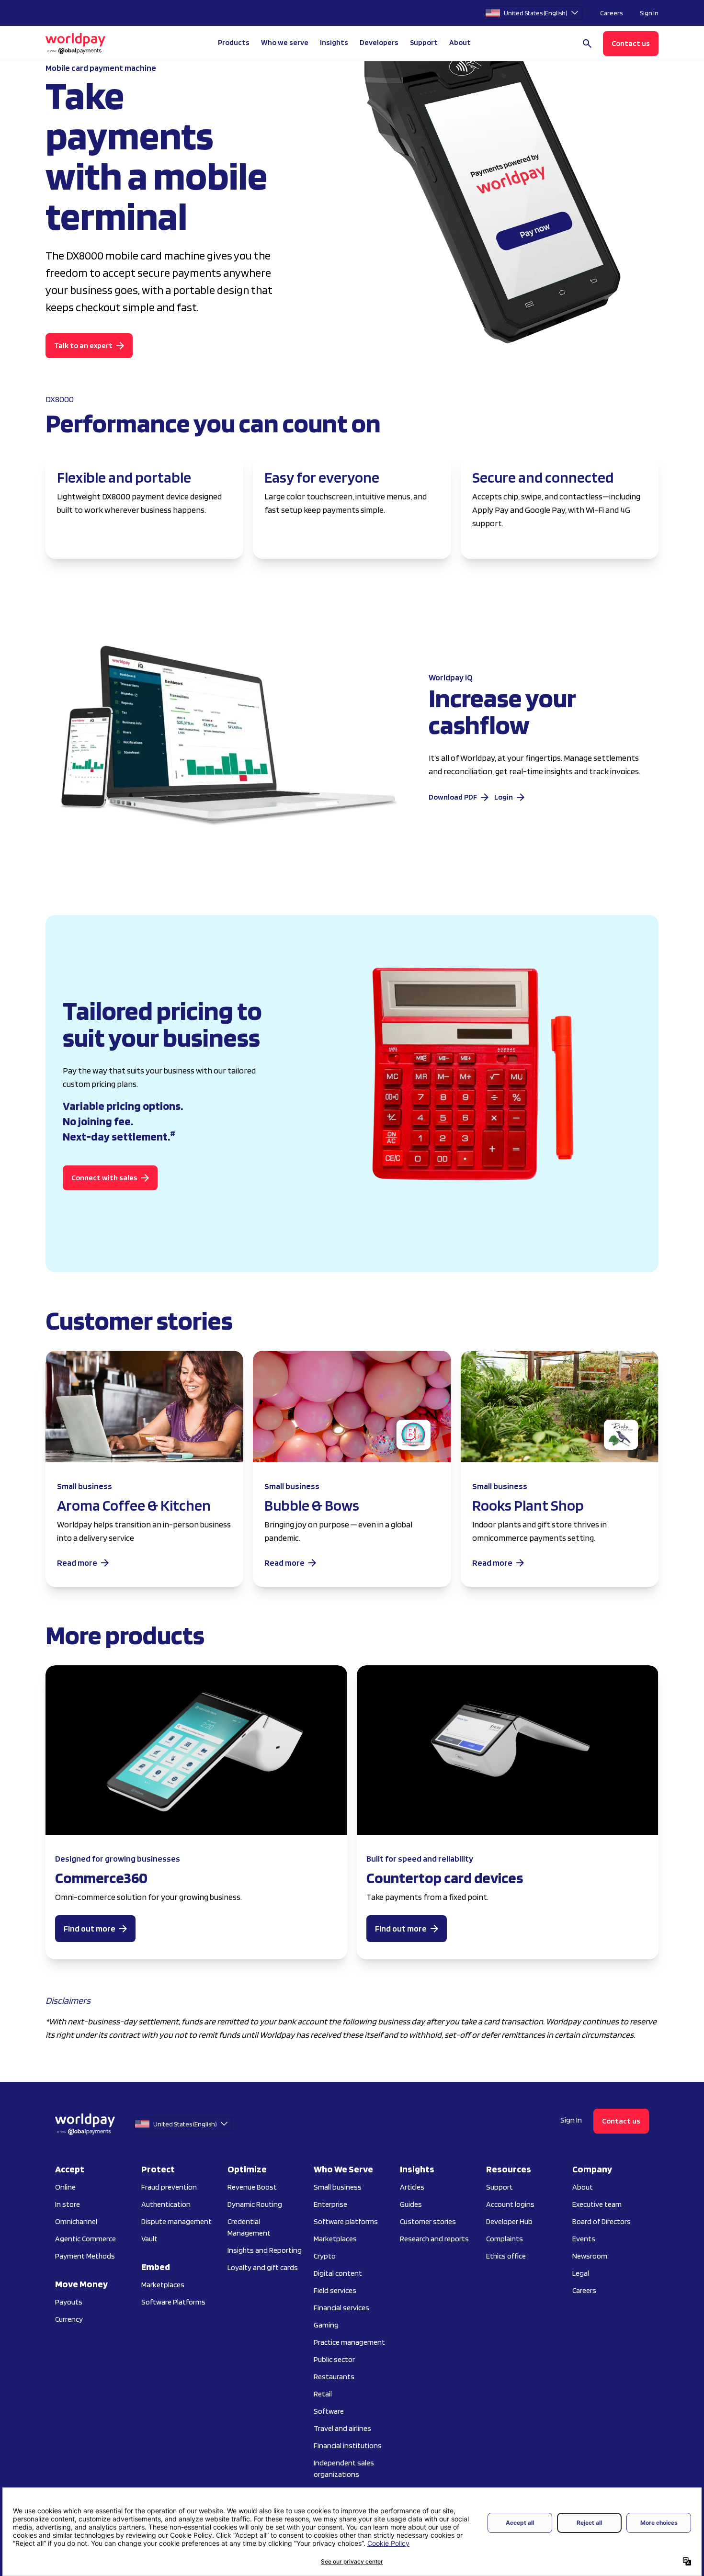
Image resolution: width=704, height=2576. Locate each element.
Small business (338, 2187)
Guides (411, 2204)
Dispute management (176, 2221)
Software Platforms (173, 2302)
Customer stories (428, 2221)
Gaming (326, 2325)
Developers (379, 42)
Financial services (341, 2308)
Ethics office (506, 2256)
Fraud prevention (169, 2187)
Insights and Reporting (265, 2250)
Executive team (597, 2204)
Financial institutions (348, 2446)
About (583, 2187)
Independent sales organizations (344, 2469)
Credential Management (249, 2227)
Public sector (334, 2359)
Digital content (338, 2273)
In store (68, 2204)
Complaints (505, 2239)
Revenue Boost (252, 2187)
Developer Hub (509, 2221)
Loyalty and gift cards (263, 2267)
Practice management (349, 2342)
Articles (412, 2187)
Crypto (325, 2256)
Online (65, 2187)
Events (584, 2239)
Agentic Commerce (85, 2239)
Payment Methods (85, 2256)
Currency (69, 2319)
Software (329, 2411)
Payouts (69, 2302)
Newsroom (590, 2256)
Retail (323, 2394)
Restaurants (334, 2377)
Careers (611, 13)
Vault (149, 2239)
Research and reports (434, 2239)
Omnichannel (76, 2221)
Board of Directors (602, 2221)
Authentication (166, 2204)
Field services (335, 2290)
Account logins (510, 2204)
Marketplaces (163, 2285)
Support (424, 42)
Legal (581, 2273)
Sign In (649, 13)
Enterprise (330, 2204)
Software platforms (346, 2221)
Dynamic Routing (255, 2204)
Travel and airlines (342, 2428)
